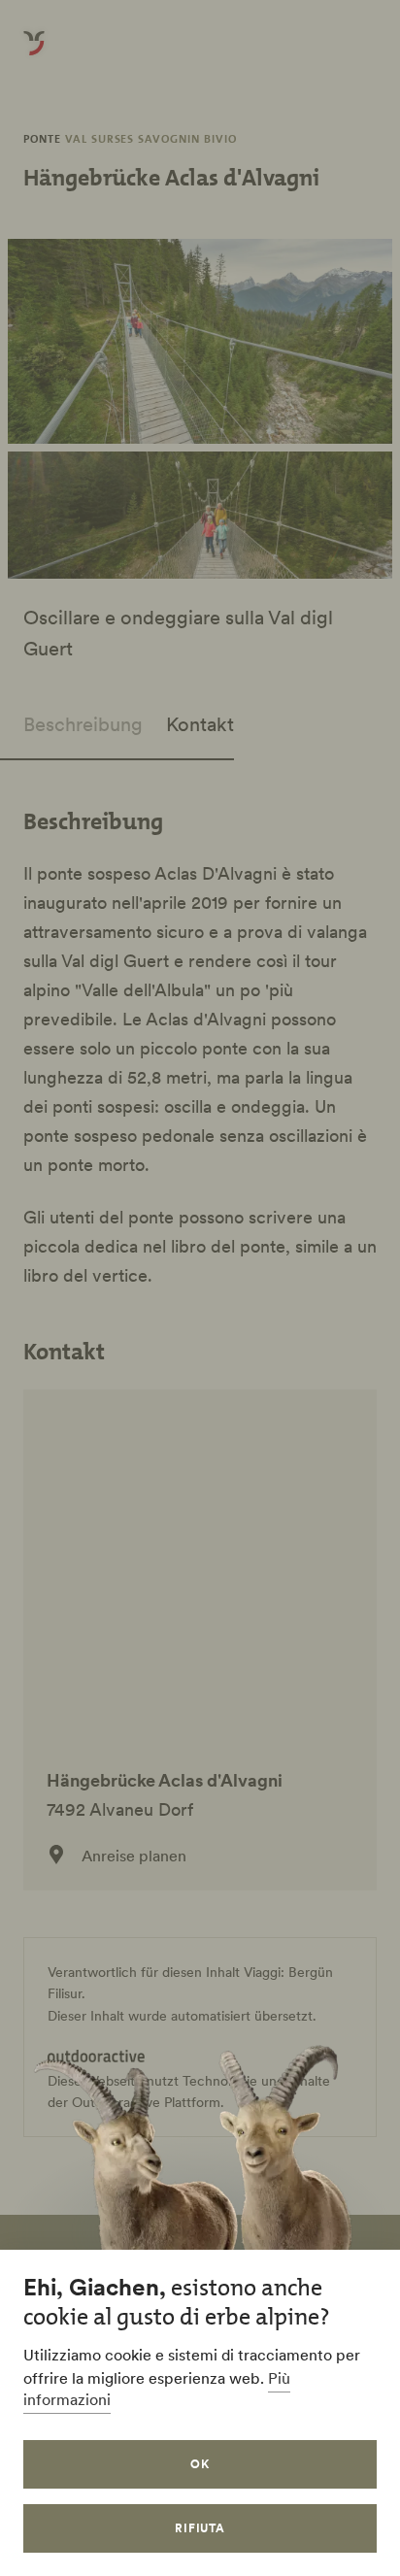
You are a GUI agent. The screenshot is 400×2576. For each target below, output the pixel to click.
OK (200, 2464)
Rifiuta (200, 2528)
